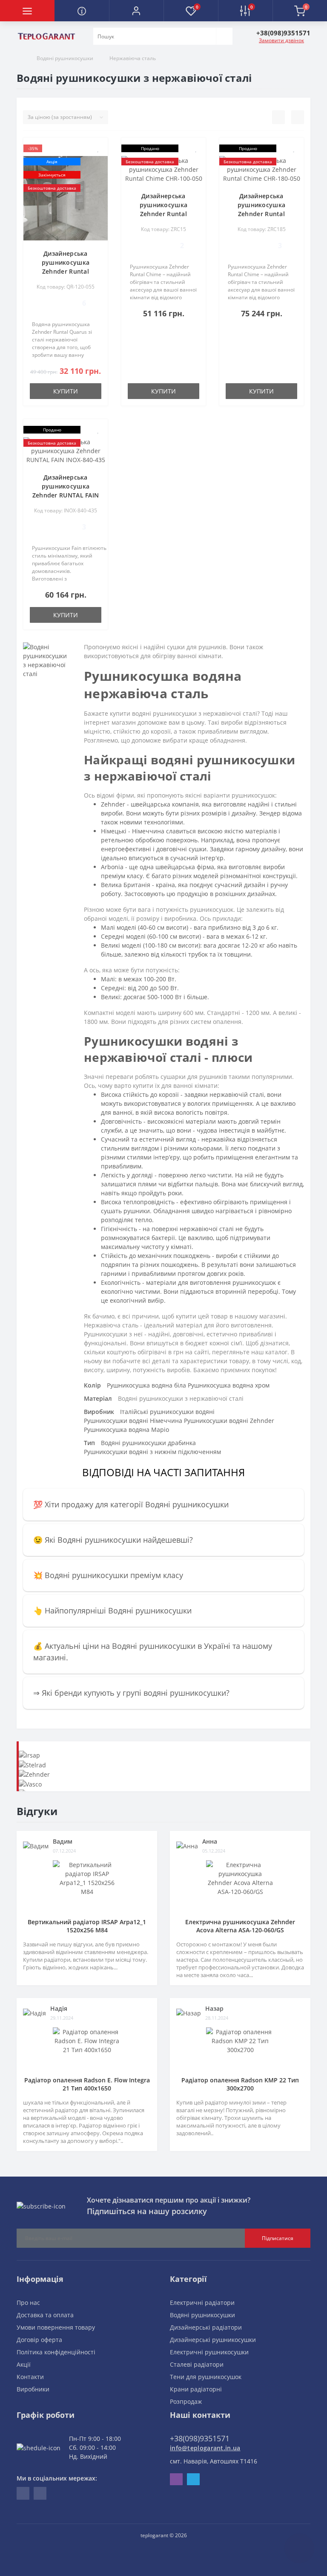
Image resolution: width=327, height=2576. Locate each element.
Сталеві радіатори (197, 2364)
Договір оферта (39, 2340)
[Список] (278, 117)
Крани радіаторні (196, 2389)
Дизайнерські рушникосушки (213, 2340)
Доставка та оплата (45, 2315)
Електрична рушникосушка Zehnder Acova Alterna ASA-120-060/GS (240, 1926)
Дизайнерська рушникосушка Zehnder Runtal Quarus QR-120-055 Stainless (65, 271)
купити (66, 391)
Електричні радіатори (202, 2303)
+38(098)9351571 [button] (200, 2438)
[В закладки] (98, 149)
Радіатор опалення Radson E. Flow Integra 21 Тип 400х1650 (87, 2084)
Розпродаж (186, 2401)
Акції (24, 2364)
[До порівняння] (98, 161)
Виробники (33, 2389)
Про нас (28, 2303)
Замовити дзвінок (281, 40)
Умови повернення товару (56, 2327)
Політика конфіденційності (56, 2352)
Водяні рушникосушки (65, 58)
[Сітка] (298, 117)
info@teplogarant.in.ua (205, 2448)
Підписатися (278, 2238)
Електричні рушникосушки (209, 2352)
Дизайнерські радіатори (206, 2327)
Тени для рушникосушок (206, 2377)
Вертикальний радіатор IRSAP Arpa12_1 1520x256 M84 (87, 1926)
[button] (136, 11)
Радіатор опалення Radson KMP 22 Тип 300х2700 (240, 2084)
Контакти (30, 2377)
